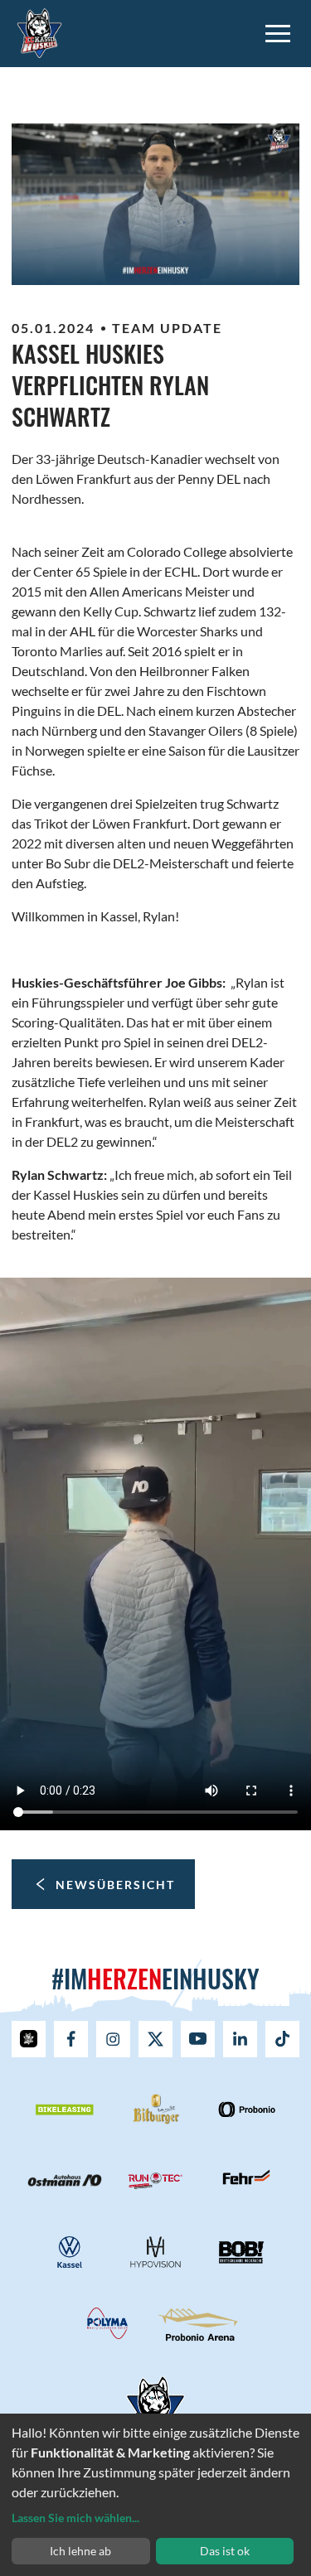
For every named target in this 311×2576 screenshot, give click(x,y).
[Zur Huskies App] (29, 2039)
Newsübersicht (115, 1885)
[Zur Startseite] (39, 31)
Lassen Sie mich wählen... (75, 2518)
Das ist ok (225, 2551)
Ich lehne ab (80, 2551)
